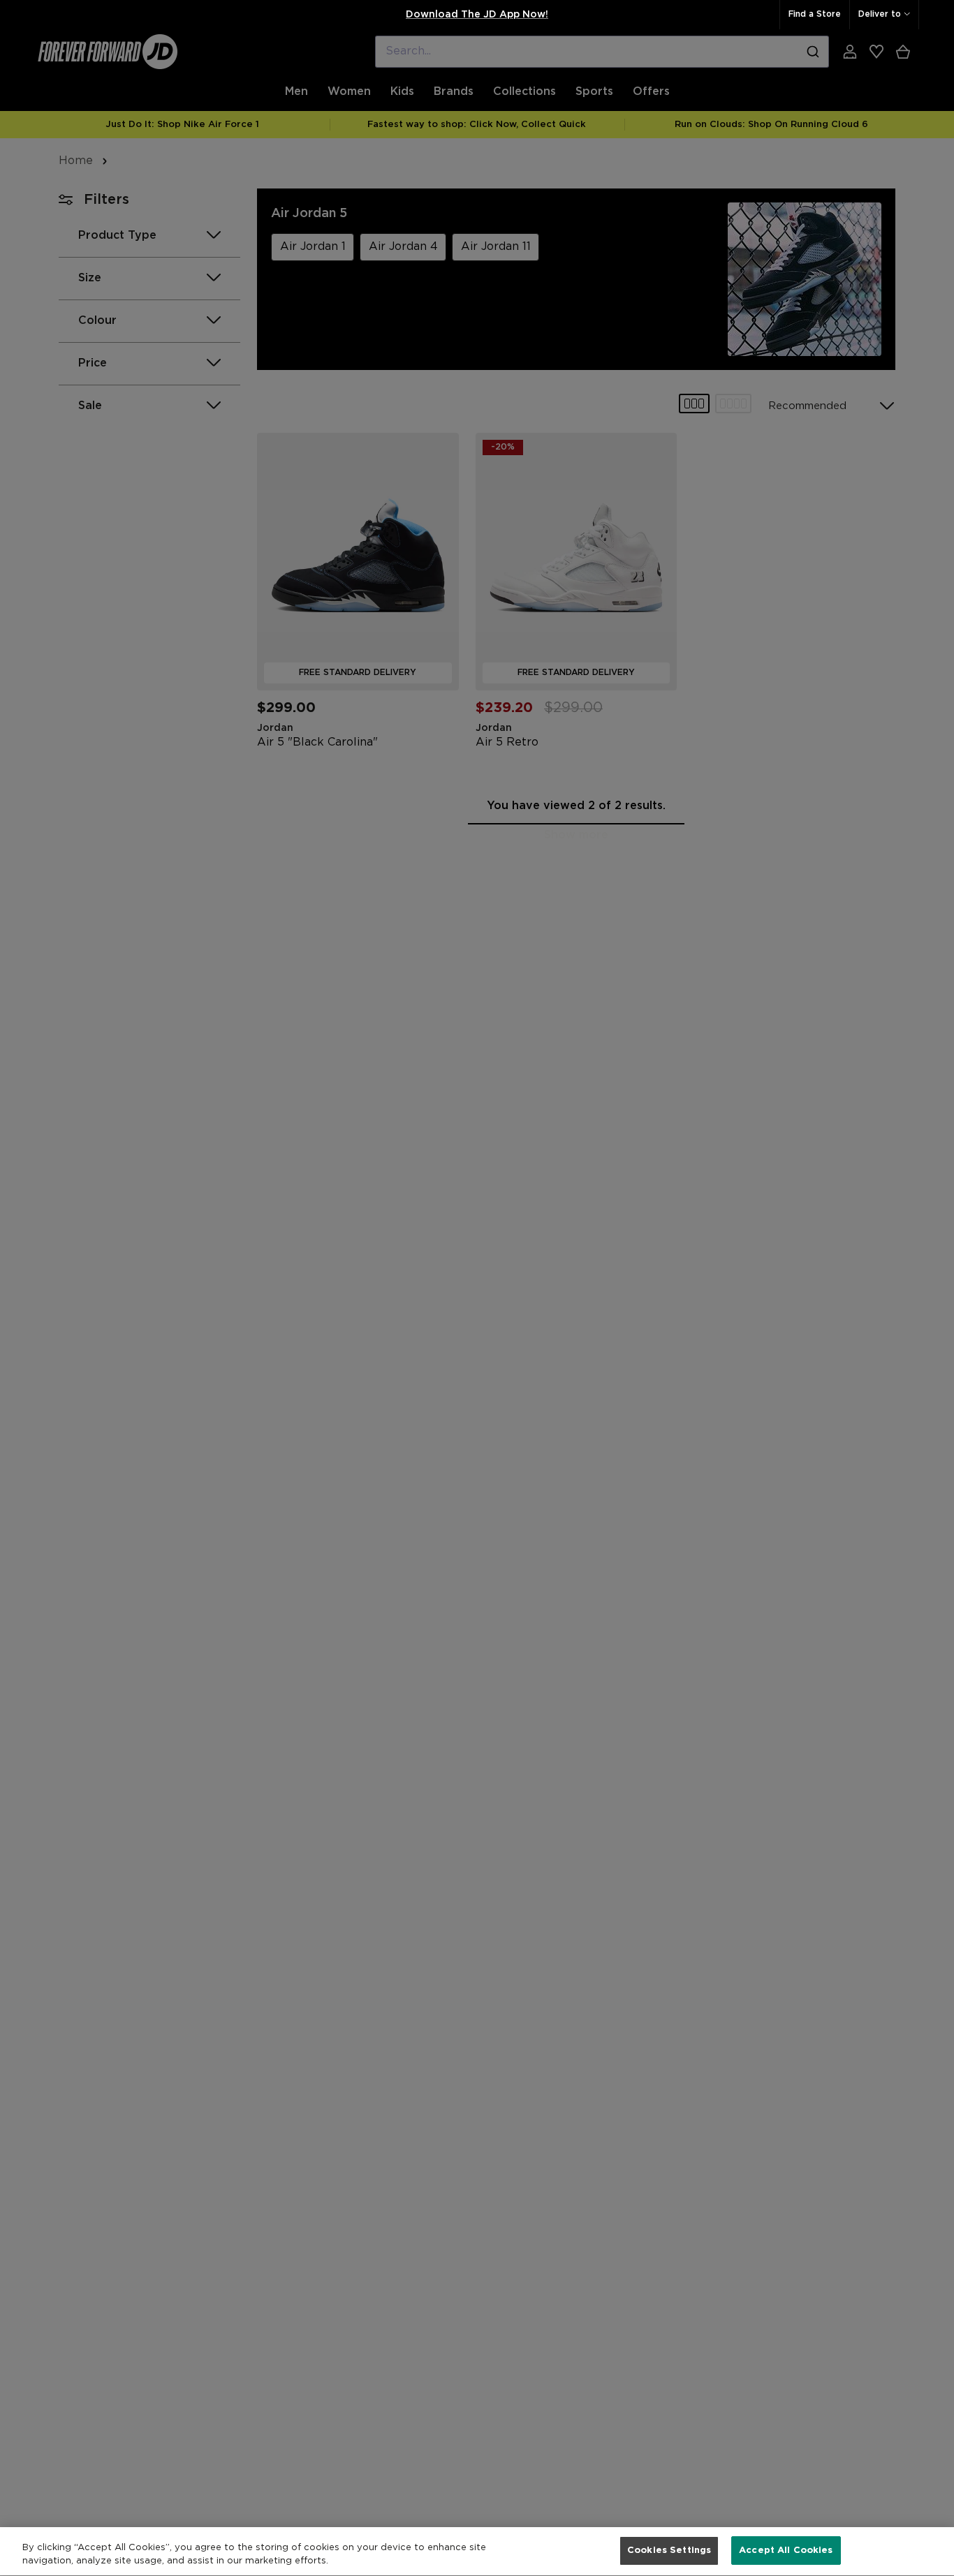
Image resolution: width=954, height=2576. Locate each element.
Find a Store (815, 14)
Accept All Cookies (786, 2551)
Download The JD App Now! (477, 15)
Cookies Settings (669, 2551)
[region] (477, 2552)
